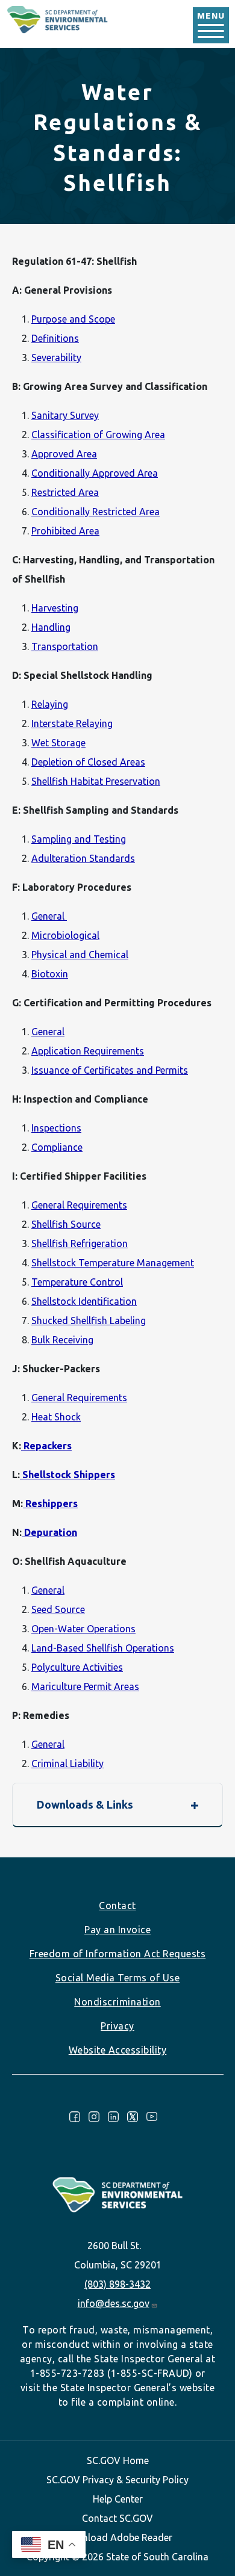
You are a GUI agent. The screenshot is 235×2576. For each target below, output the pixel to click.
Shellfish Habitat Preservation (96, 781)
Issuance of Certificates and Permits (110, 1070)
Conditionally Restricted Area (96, 512)
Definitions (55, 338)
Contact (117, 1906)
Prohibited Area (65, 531)
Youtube (152, 2117)
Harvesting (55, 608)
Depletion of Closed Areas (88, 762)
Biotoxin (50, 974)
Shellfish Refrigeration (80, 1243)
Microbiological (65, 935)
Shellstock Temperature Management (113, 1263)
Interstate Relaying (72, 723)
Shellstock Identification (84, 1301)
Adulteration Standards (83, 858)
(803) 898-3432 (117, 2284)
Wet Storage (58, 743)
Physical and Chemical (80, 955)
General (49, 916)
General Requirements (79, 1205)
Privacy (117, 2026)
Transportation (65, 646)
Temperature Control (77, 1282)
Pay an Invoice (117, 1930)
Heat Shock (56, 1417)
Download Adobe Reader (117, 2537)
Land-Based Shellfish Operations (103, 1648)
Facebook (75, 2117)
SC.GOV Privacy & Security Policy (117, 2480)
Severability (56, 358)
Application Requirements (88, 1051)
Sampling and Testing (79, 839)
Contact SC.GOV (117, 2518)
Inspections (56, 1128)
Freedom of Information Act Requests (118, 1954)
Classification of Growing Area (98, 435)
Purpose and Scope (73, 319)
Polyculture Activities (77, 1667)
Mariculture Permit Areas (85, 1686)
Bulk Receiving (62, 1340)
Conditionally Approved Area (95, 473)
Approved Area (64, 454)
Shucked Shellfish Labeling (89, 1321)
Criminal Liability (67, 1763)
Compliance (57, 1147)
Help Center (118, 2499)
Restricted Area (65, 492)
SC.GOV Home (118, 2460)
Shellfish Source (66, 1224)
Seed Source (58, 1609)
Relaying (50, 704)
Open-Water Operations (83, 1629)
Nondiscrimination (117, 2002)
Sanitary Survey (65, 415)
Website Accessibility (118, 2050)
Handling (51, 627)
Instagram (94, 2117)
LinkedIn (113, 2117)
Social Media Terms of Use (118, 1978)
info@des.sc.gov (114, 2303)
